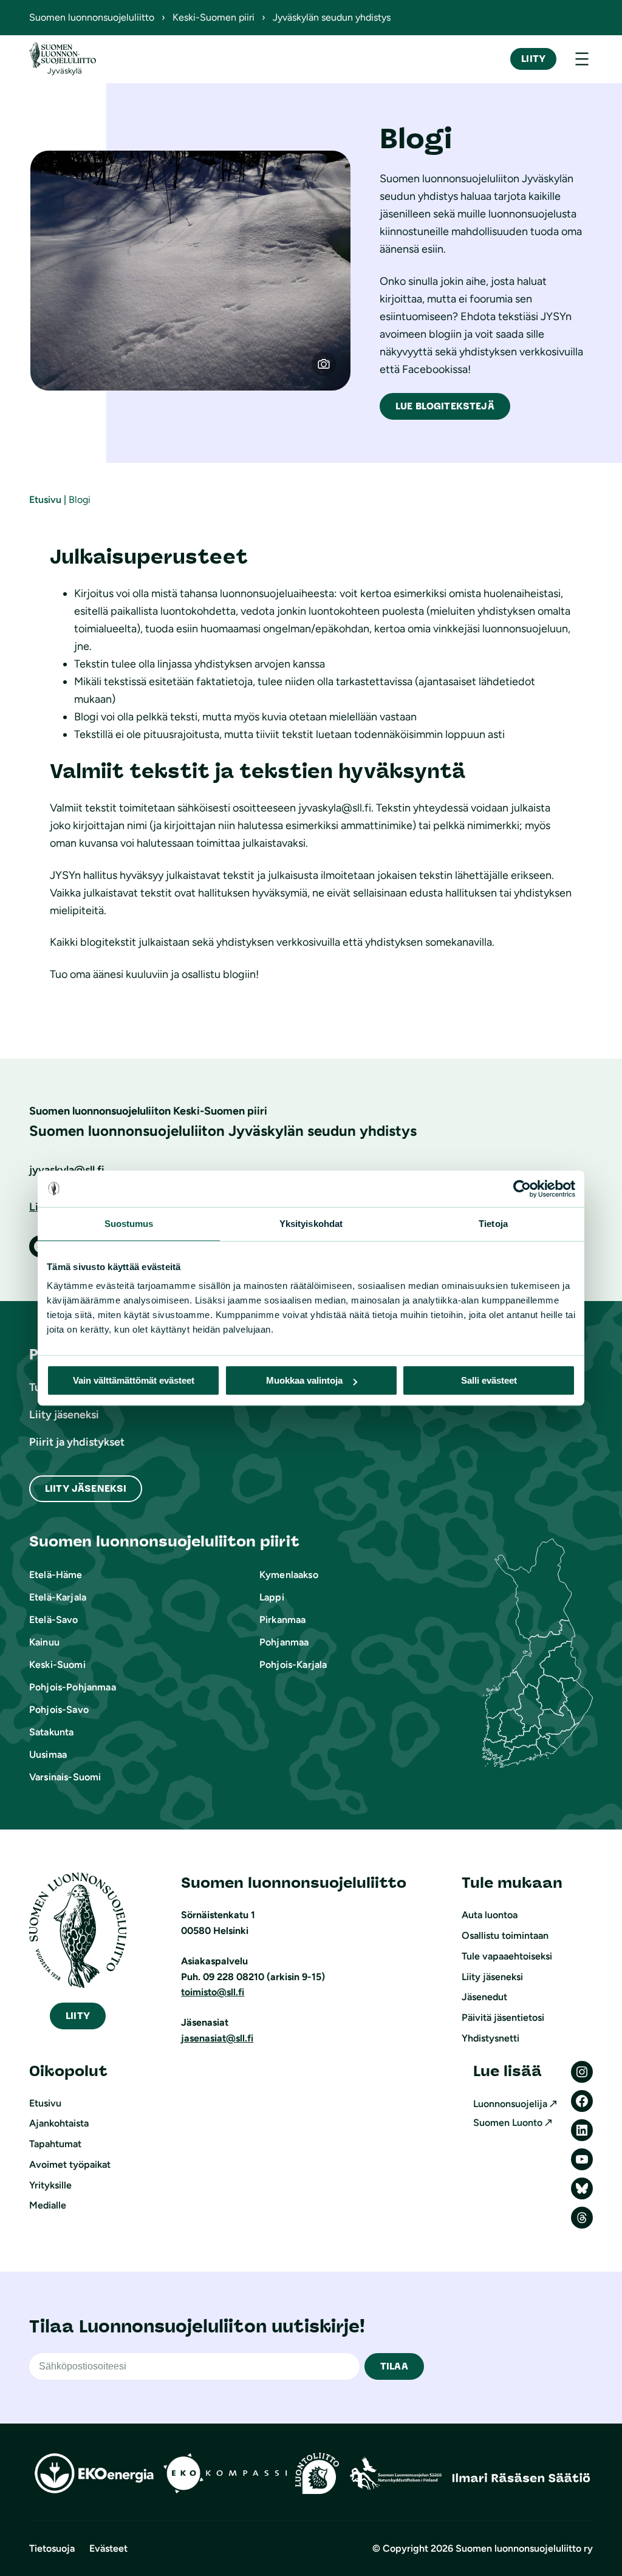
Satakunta (51, 1732)
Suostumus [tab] (129, 1224)
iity (78, 2016)
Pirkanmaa (282, 1620)
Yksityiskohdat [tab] (311, 1224)
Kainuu (44, 1642)
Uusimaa (48, 1754)
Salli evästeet (489, 1380)
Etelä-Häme (56, 1575)
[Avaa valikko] (582, 59)
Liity (533, 59)
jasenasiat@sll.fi (217, 2038)
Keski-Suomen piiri (214, 17)
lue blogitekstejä (445, 406)
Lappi (272, 1597)
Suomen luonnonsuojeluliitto (92, 17)
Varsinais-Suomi (65, 1777)
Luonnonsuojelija (510, 2104)
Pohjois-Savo (59, 1710)
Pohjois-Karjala (293, 1665)
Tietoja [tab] (493, 1224)
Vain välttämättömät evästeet (134, 1380)
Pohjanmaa (284, 1642)
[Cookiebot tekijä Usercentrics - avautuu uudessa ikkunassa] (522, 1189)
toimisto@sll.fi (213, 1992)
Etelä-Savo (54, 1620)
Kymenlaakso (289, 1575)
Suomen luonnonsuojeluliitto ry (524, 2548)
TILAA (394, 2366)
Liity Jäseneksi (86, 1488)
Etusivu (45, 500)
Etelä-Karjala (58, 1597)
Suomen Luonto (508, 2123)
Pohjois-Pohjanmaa (73, 1687)
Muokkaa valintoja (304, 1380)
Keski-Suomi (57, 1665)
